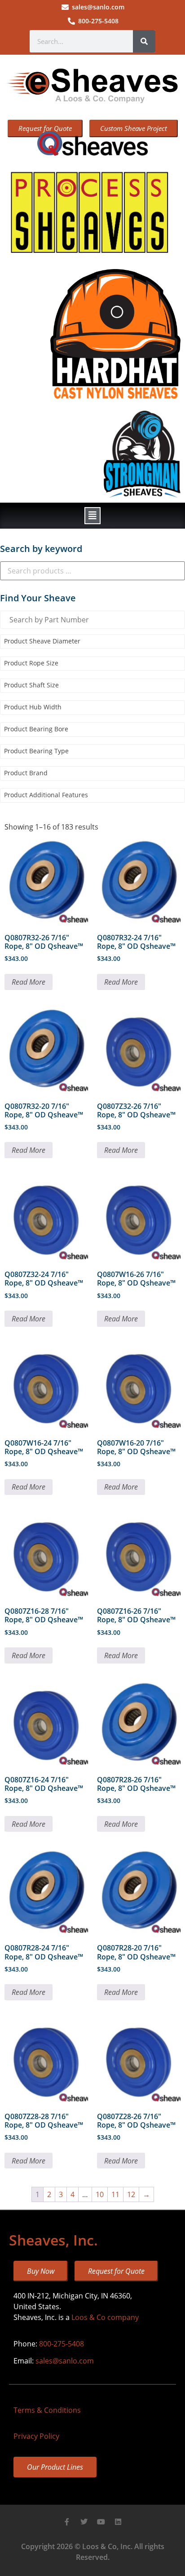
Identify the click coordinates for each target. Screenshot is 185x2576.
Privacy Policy (36, 2436)
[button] (92, 516)
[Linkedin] (118, 2522)
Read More (29, 982)
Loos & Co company (105, 2317)
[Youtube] (101, 2522)
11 (115, 2194)
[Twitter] (84, 2522)
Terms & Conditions (47, 2410)
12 (131, 2194)
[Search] (144, 41)
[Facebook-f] (67, 2522)
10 (100, 2194)
